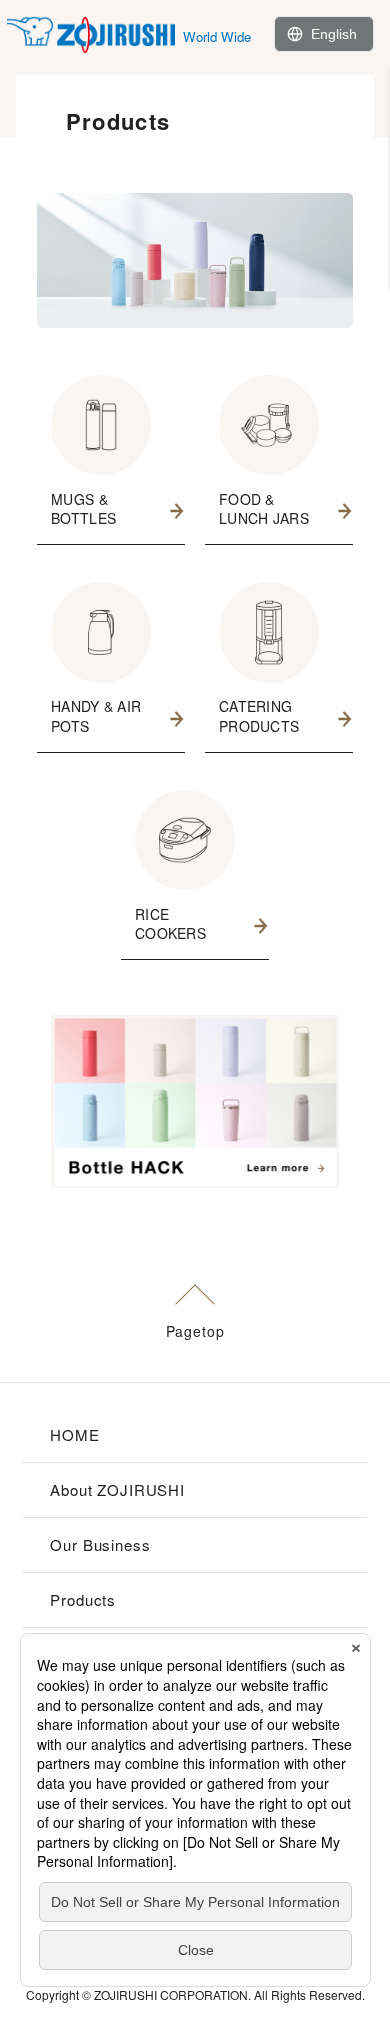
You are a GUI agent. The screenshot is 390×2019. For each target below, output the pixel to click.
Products (83, 1599)
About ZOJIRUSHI (117, 1489)
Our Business (100, 1544)
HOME (74, 1434)
